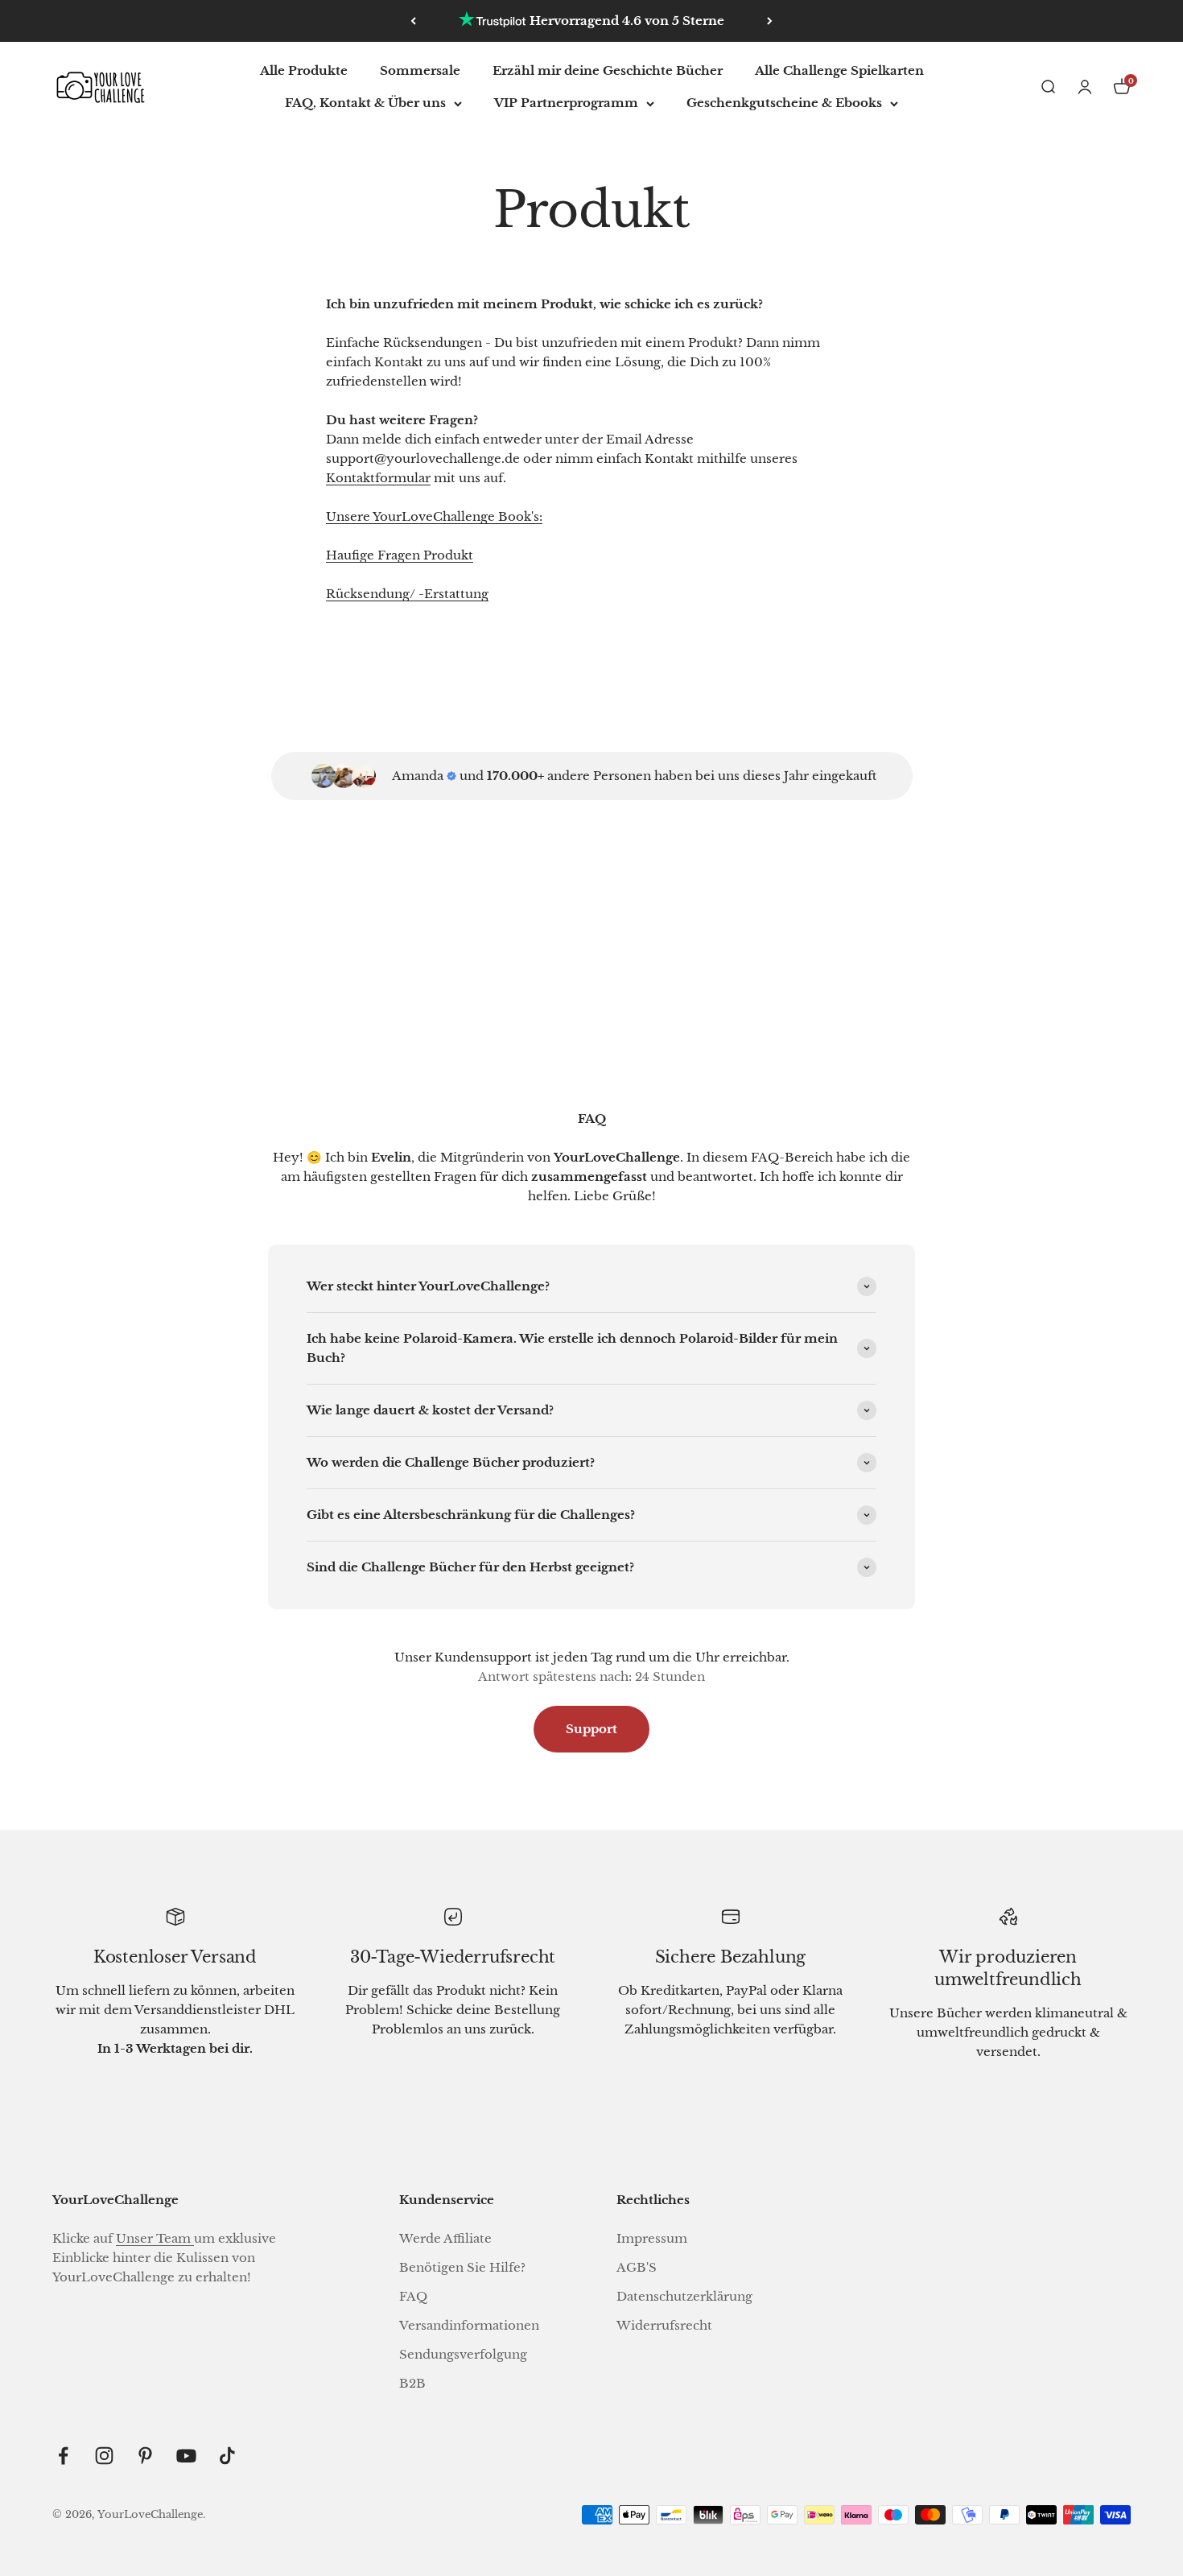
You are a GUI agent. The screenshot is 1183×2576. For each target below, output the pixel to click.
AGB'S (637, 2267)
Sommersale (420, 70)
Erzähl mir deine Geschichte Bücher (608, 70)
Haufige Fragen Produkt (400, 555)
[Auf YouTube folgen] (186, 2456)
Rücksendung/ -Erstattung (407, 594)
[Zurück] (413, 21)
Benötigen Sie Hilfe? (462, 2267)
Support (591, 1729)
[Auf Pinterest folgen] (145, 2456)
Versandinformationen (469, 2325)
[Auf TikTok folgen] (227, 2456)
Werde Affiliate (445, 2238)
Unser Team (155, 2238)
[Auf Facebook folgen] (63, 2456)
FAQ (413, 2296)
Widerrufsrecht (664, 2325)
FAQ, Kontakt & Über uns (365, 103)
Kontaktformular (378, 478)
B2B (412, 2383)
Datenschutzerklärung (684, 2296)
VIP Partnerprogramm (566, 103)
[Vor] (770, 21)
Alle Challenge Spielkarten (839, 70)
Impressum (652, 2238)
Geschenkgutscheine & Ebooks (784, 103)
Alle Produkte (304, 70)
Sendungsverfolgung (463, 2354)
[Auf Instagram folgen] (104, 2456)
